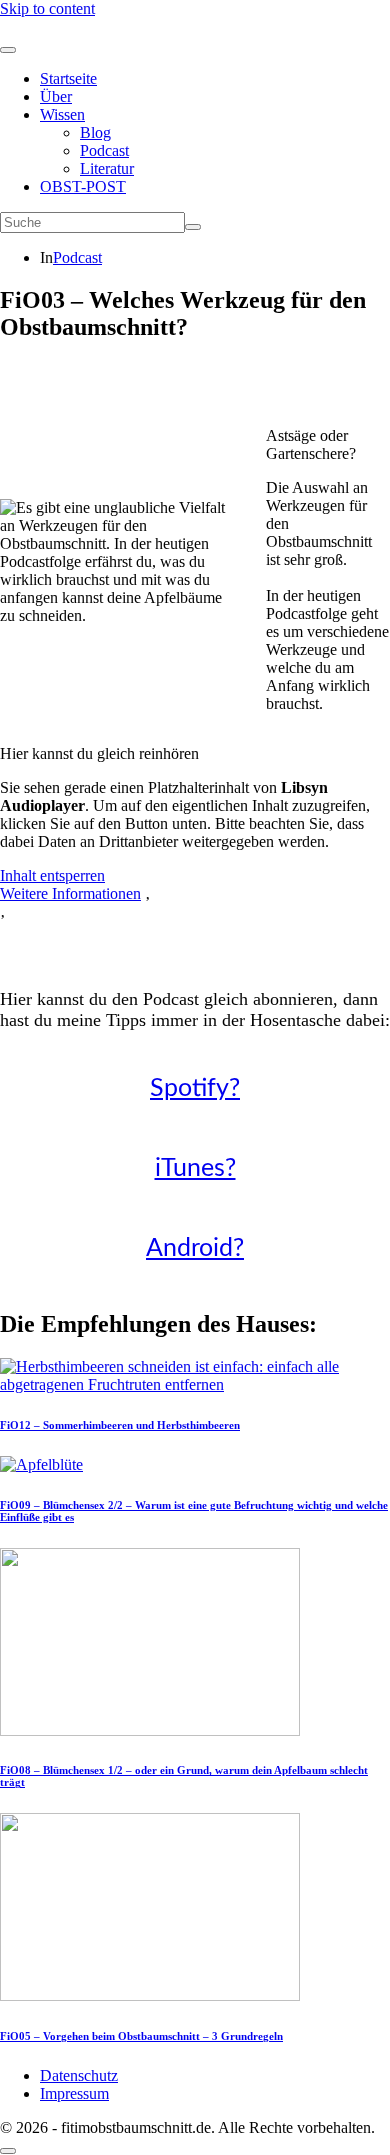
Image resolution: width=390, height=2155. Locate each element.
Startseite (68, 78)
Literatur (107, 168)
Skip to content (47, 8)
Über (56, 96)
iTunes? (195, 1168)
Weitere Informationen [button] (70, 893)
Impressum (74, 2093)
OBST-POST (83, 186)
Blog (95, 132)
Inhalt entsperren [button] (52, 875)
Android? (195, 1248)
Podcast (104, 150)
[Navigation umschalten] (8, 50)
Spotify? (195, 1088)
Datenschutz (79, 2075)
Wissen (62, 114)
